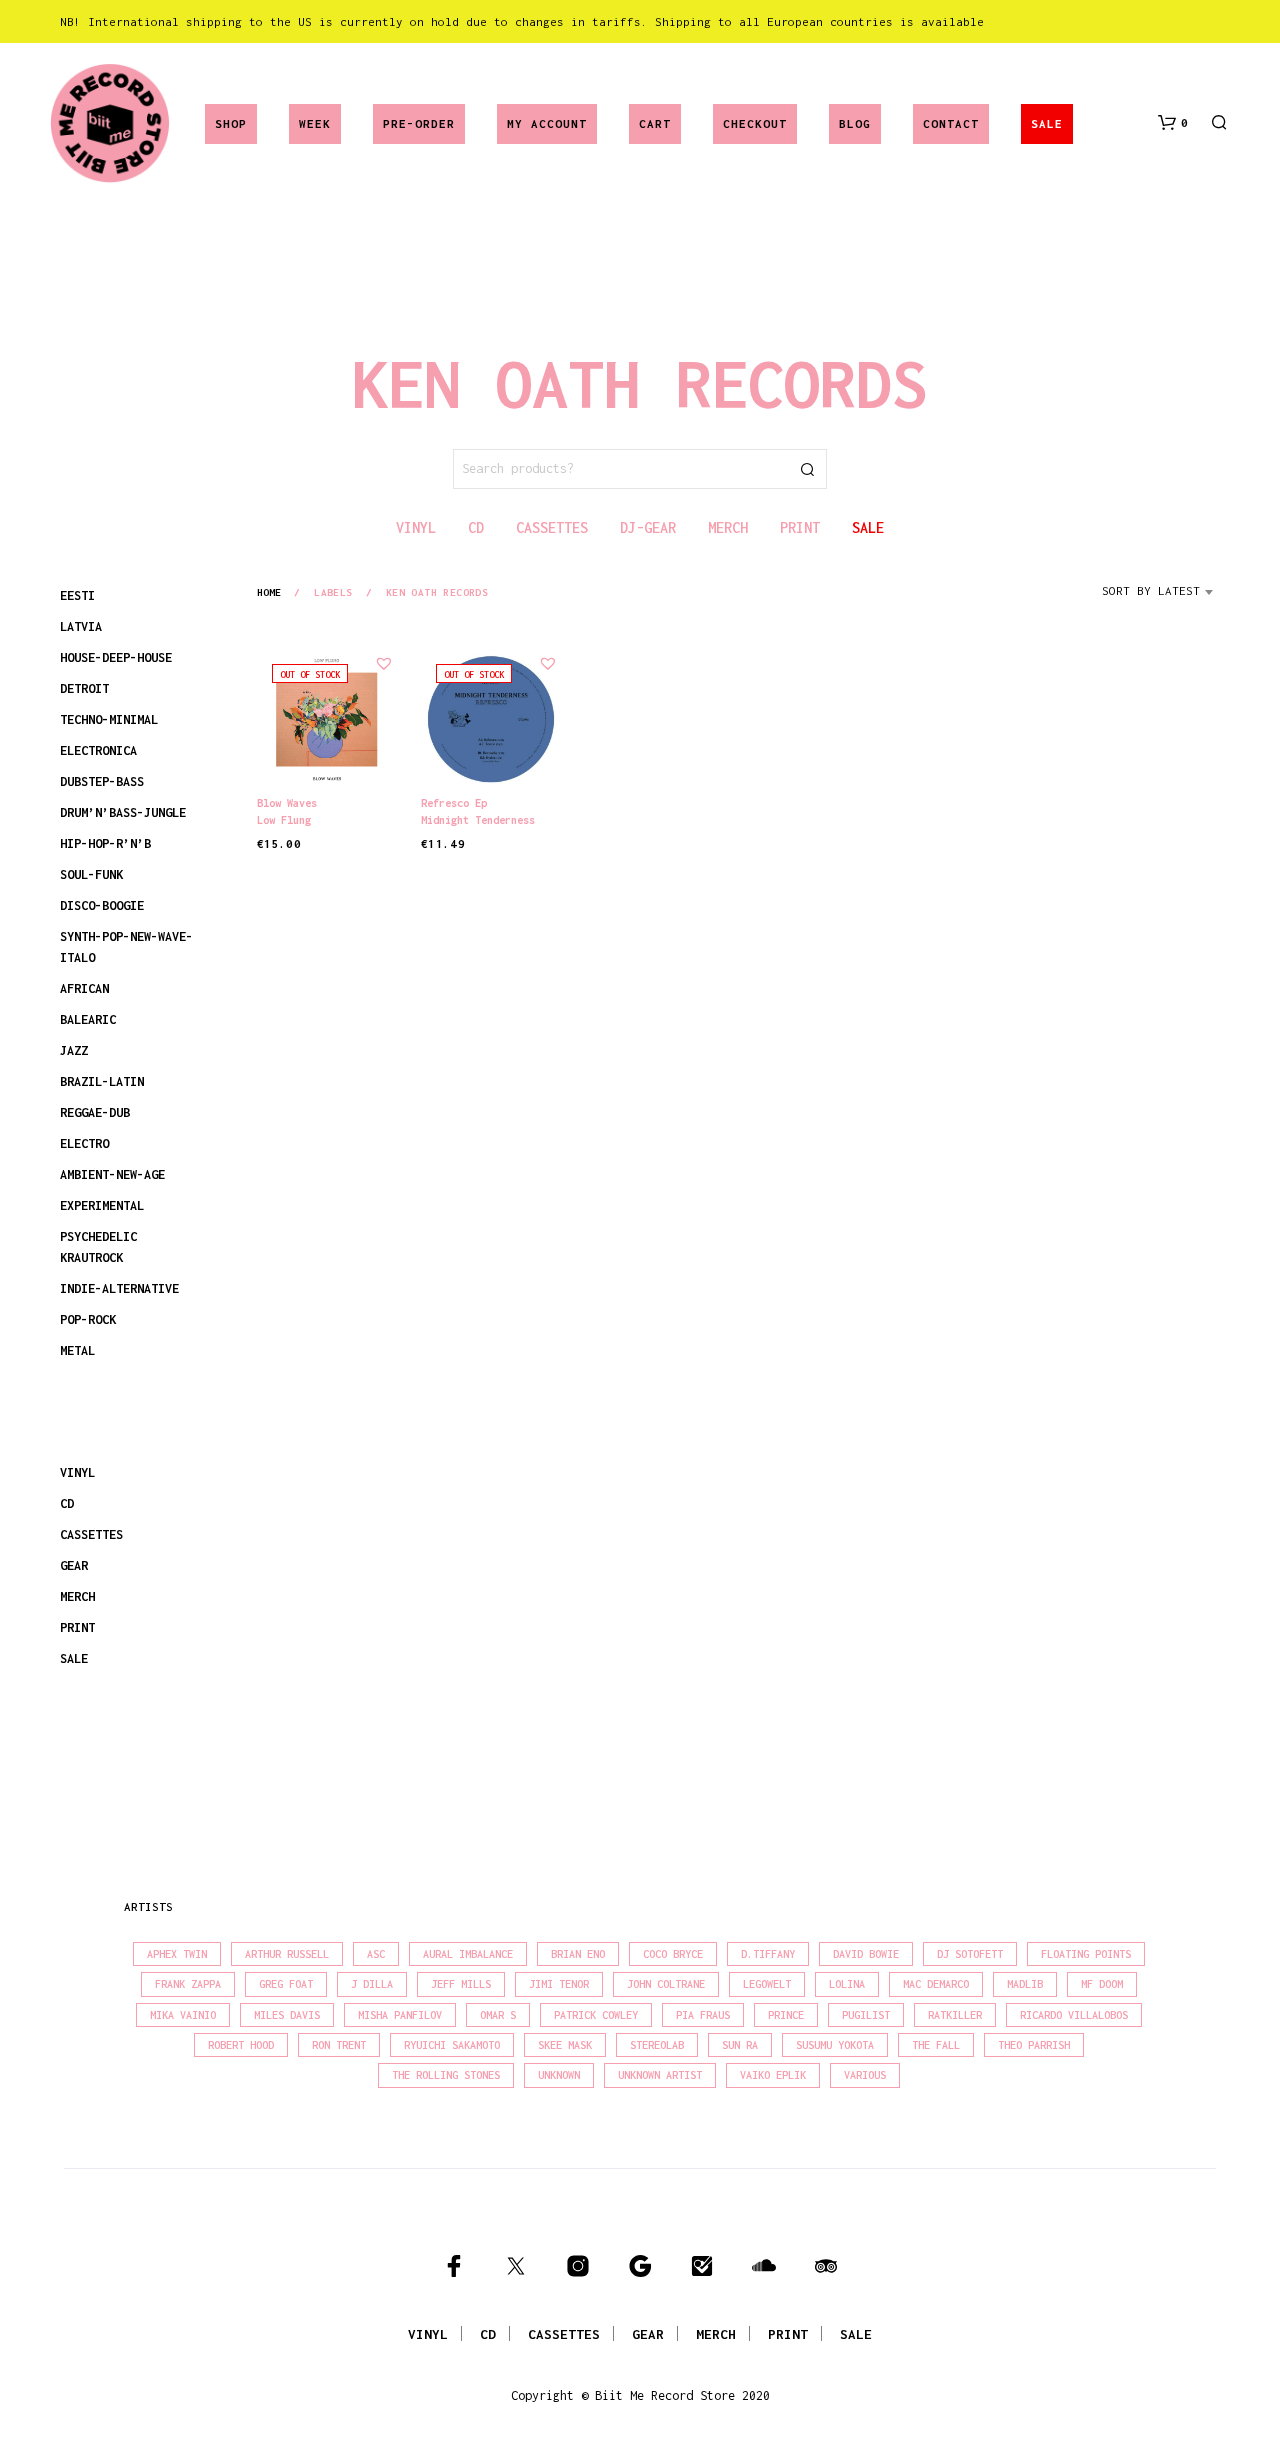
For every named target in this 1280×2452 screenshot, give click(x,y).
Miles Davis (287, 2015)
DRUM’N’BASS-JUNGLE (123, 812)
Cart (655, 123)
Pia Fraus (703, 2015)
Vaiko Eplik (773, 2075)
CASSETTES (91, 1534)
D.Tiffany (768, 1954)
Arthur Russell (287, 1954)
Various (865, 2075)
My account (547, 123)
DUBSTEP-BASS (102, 781)
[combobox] (1161, 598)
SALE (1047, 123)
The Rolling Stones (446, 2075)
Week (315, 123)
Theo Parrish (1034, 2045)
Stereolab (657, 2045)
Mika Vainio (183, 2015)
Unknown (559, 2075)
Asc (376, 1954)
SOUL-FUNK (91, 874)
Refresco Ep (454, 803)
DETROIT (84, 688)
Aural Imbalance (468, 1954)
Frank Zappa (188, 1984)
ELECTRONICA (98, 750)
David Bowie (866, 1954)
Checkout (755, 123)
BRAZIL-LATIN (102, 1081)
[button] (1173, 123)
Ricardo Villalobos (1074, 2015)
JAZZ (74, 1050)
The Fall (936, 2045)
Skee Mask (565, 2045)
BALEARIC (88, 1019)
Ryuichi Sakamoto (452, 2045)
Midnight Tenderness (478, 820)
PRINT (77, 1627)
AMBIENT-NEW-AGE (112, 1174)
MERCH (77, 1596)
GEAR (74, 1565)
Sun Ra (740, 2045)
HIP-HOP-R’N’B (105, 843)
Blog (855, 123)
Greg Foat (286, 1984)
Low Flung (284, 820)
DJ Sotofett (970, 1954)
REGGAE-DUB (95, 1112)
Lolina (847, 1984)
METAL (77, 1350)
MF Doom (1102, 1984)
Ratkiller (955, 2015)
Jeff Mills (461, 1984)
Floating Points (1086, 1954)
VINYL (77, 1472)
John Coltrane (666, 1984)
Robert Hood (241, 2045)
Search (807, 469)
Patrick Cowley (596, 2015)
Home (269, 592)
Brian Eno (578, 1954)
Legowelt (767, 1984)
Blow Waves (287, 803)
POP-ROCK (88, 1319)
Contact (951, 123)
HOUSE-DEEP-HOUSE (116, 657)
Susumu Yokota (835, 2045)
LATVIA (81, 626)
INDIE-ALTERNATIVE (119, 1288)
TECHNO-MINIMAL (109, 719)
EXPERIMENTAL (102, 1205)
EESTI (77, 595)
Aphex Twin (177, 1954)
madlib (1025, 1984)
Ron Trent (339, 2045)
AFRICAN (84, 988)
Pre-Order (419, 123)
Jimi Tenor (559, 1984)
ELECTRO (84, 1143)
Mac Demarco (936, 1984)
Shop (231, 123)
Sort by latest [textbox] (1151, 590)
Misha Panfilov (400, 2015)
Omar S (498, 2015)
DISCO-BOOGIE (102, 905)
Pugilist (866, 2015)
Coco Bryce (673, 1954)
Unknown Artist (660, 2075)
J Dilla (372, 1984)
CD (67, 1503)
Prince (786, 2015)
